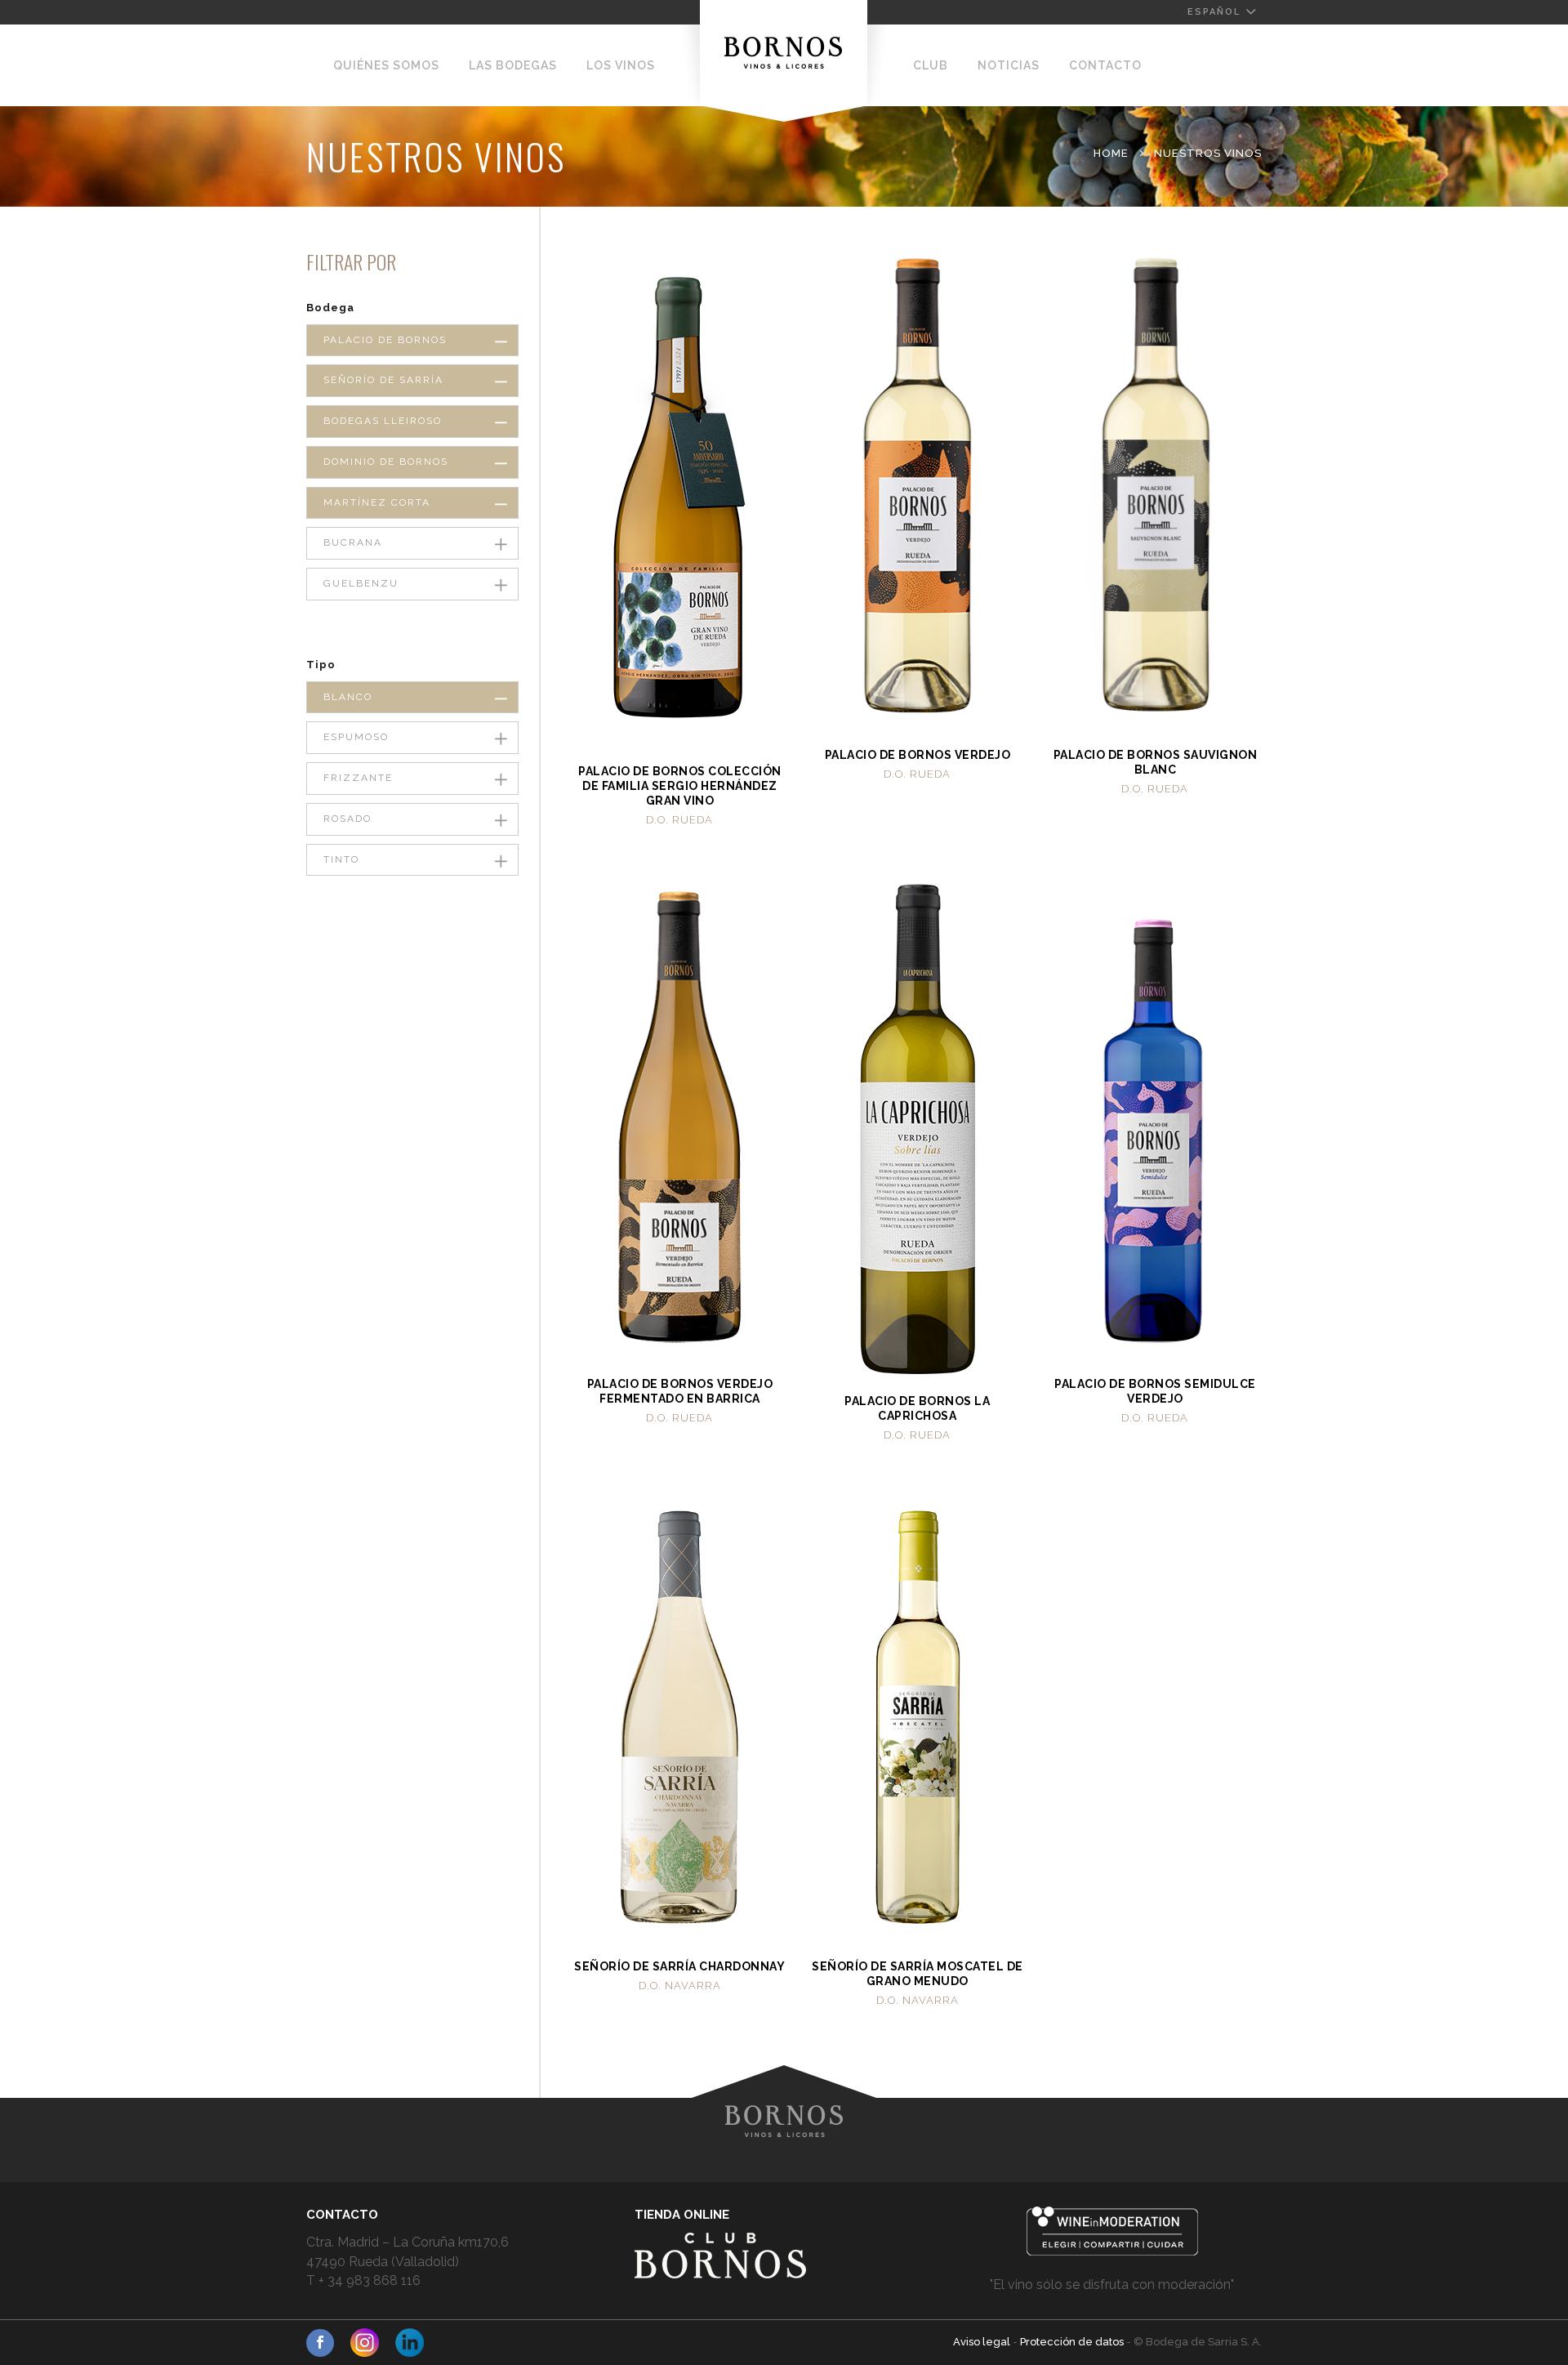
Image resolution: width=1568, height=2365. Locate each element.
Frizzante (358, 778)
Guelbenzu (361, 583)
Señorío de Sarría (383, 380)
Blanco (348, 697)
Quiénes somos (386, 65)
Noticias (1009, 65)
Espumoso (356, 737)
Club (931, 65)
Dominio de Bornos (386, 462)
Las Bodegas (513, 65)
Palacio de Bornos (385, 340)
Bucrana (353, 542)
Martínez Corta (377, 502)
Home (1111, 153)
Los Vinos (621, 65)
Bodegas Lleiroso (383, 421)
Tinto (341, 859)
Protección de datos (1073, 2342)
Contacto (1105, 65)
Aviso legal (983, 2342)
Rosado (347, 819)
